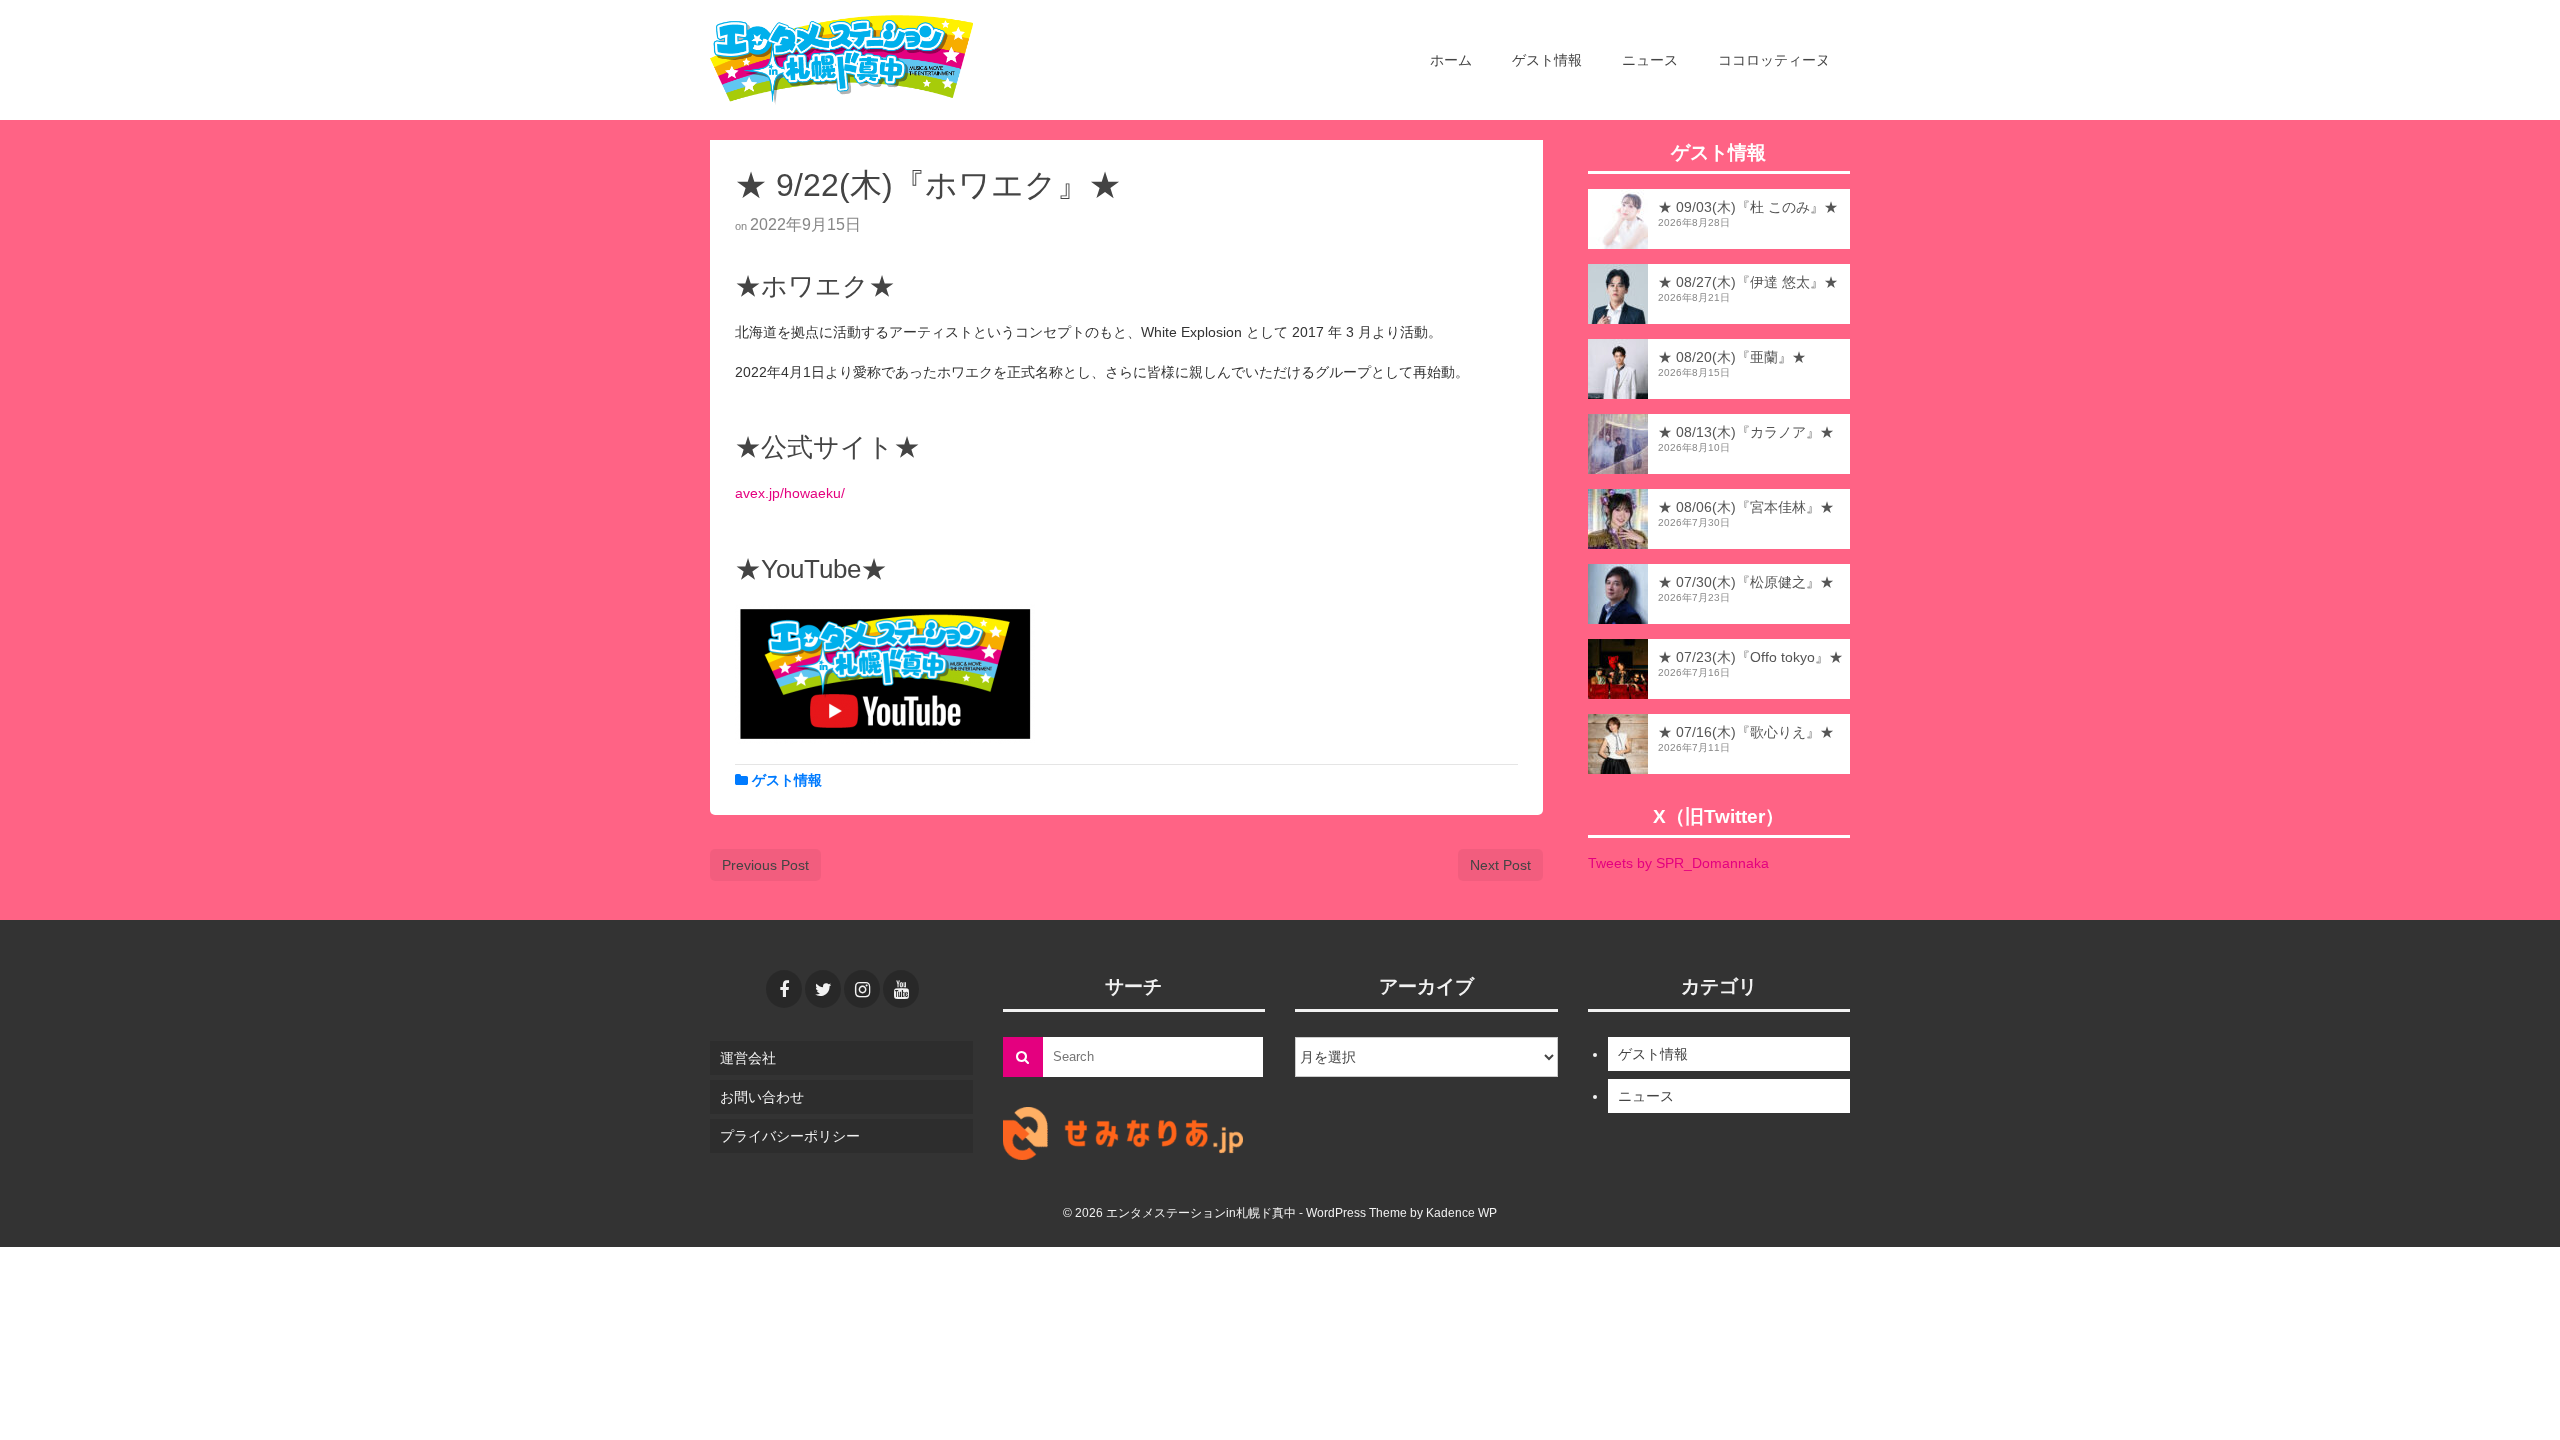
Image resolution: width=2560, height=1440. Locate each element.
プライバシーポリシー (790, 1136)
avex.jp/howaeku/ (790, 493)
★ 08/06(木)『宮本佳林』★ (1746, 507)
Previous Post (765, 865)
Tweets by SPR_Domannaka (1678, 863)
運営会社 (748, 1058)
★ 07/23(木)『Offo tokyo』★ (1750, 657)
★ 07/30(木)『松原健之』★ (1746, 582)
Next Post (1500, 865)
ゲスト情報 (787, 780)
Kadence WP (1461, 1213)
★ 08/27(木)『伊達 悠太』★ (1748, 282)
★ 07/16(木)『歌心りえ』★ (1746, 732)
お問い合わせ (762, 1097)
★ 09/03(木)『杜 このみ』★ (1748, 207)
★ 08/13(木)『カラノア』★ (1746, 432)
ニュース (1646, 1096)
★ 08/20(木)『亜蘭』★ (1732, 357)
